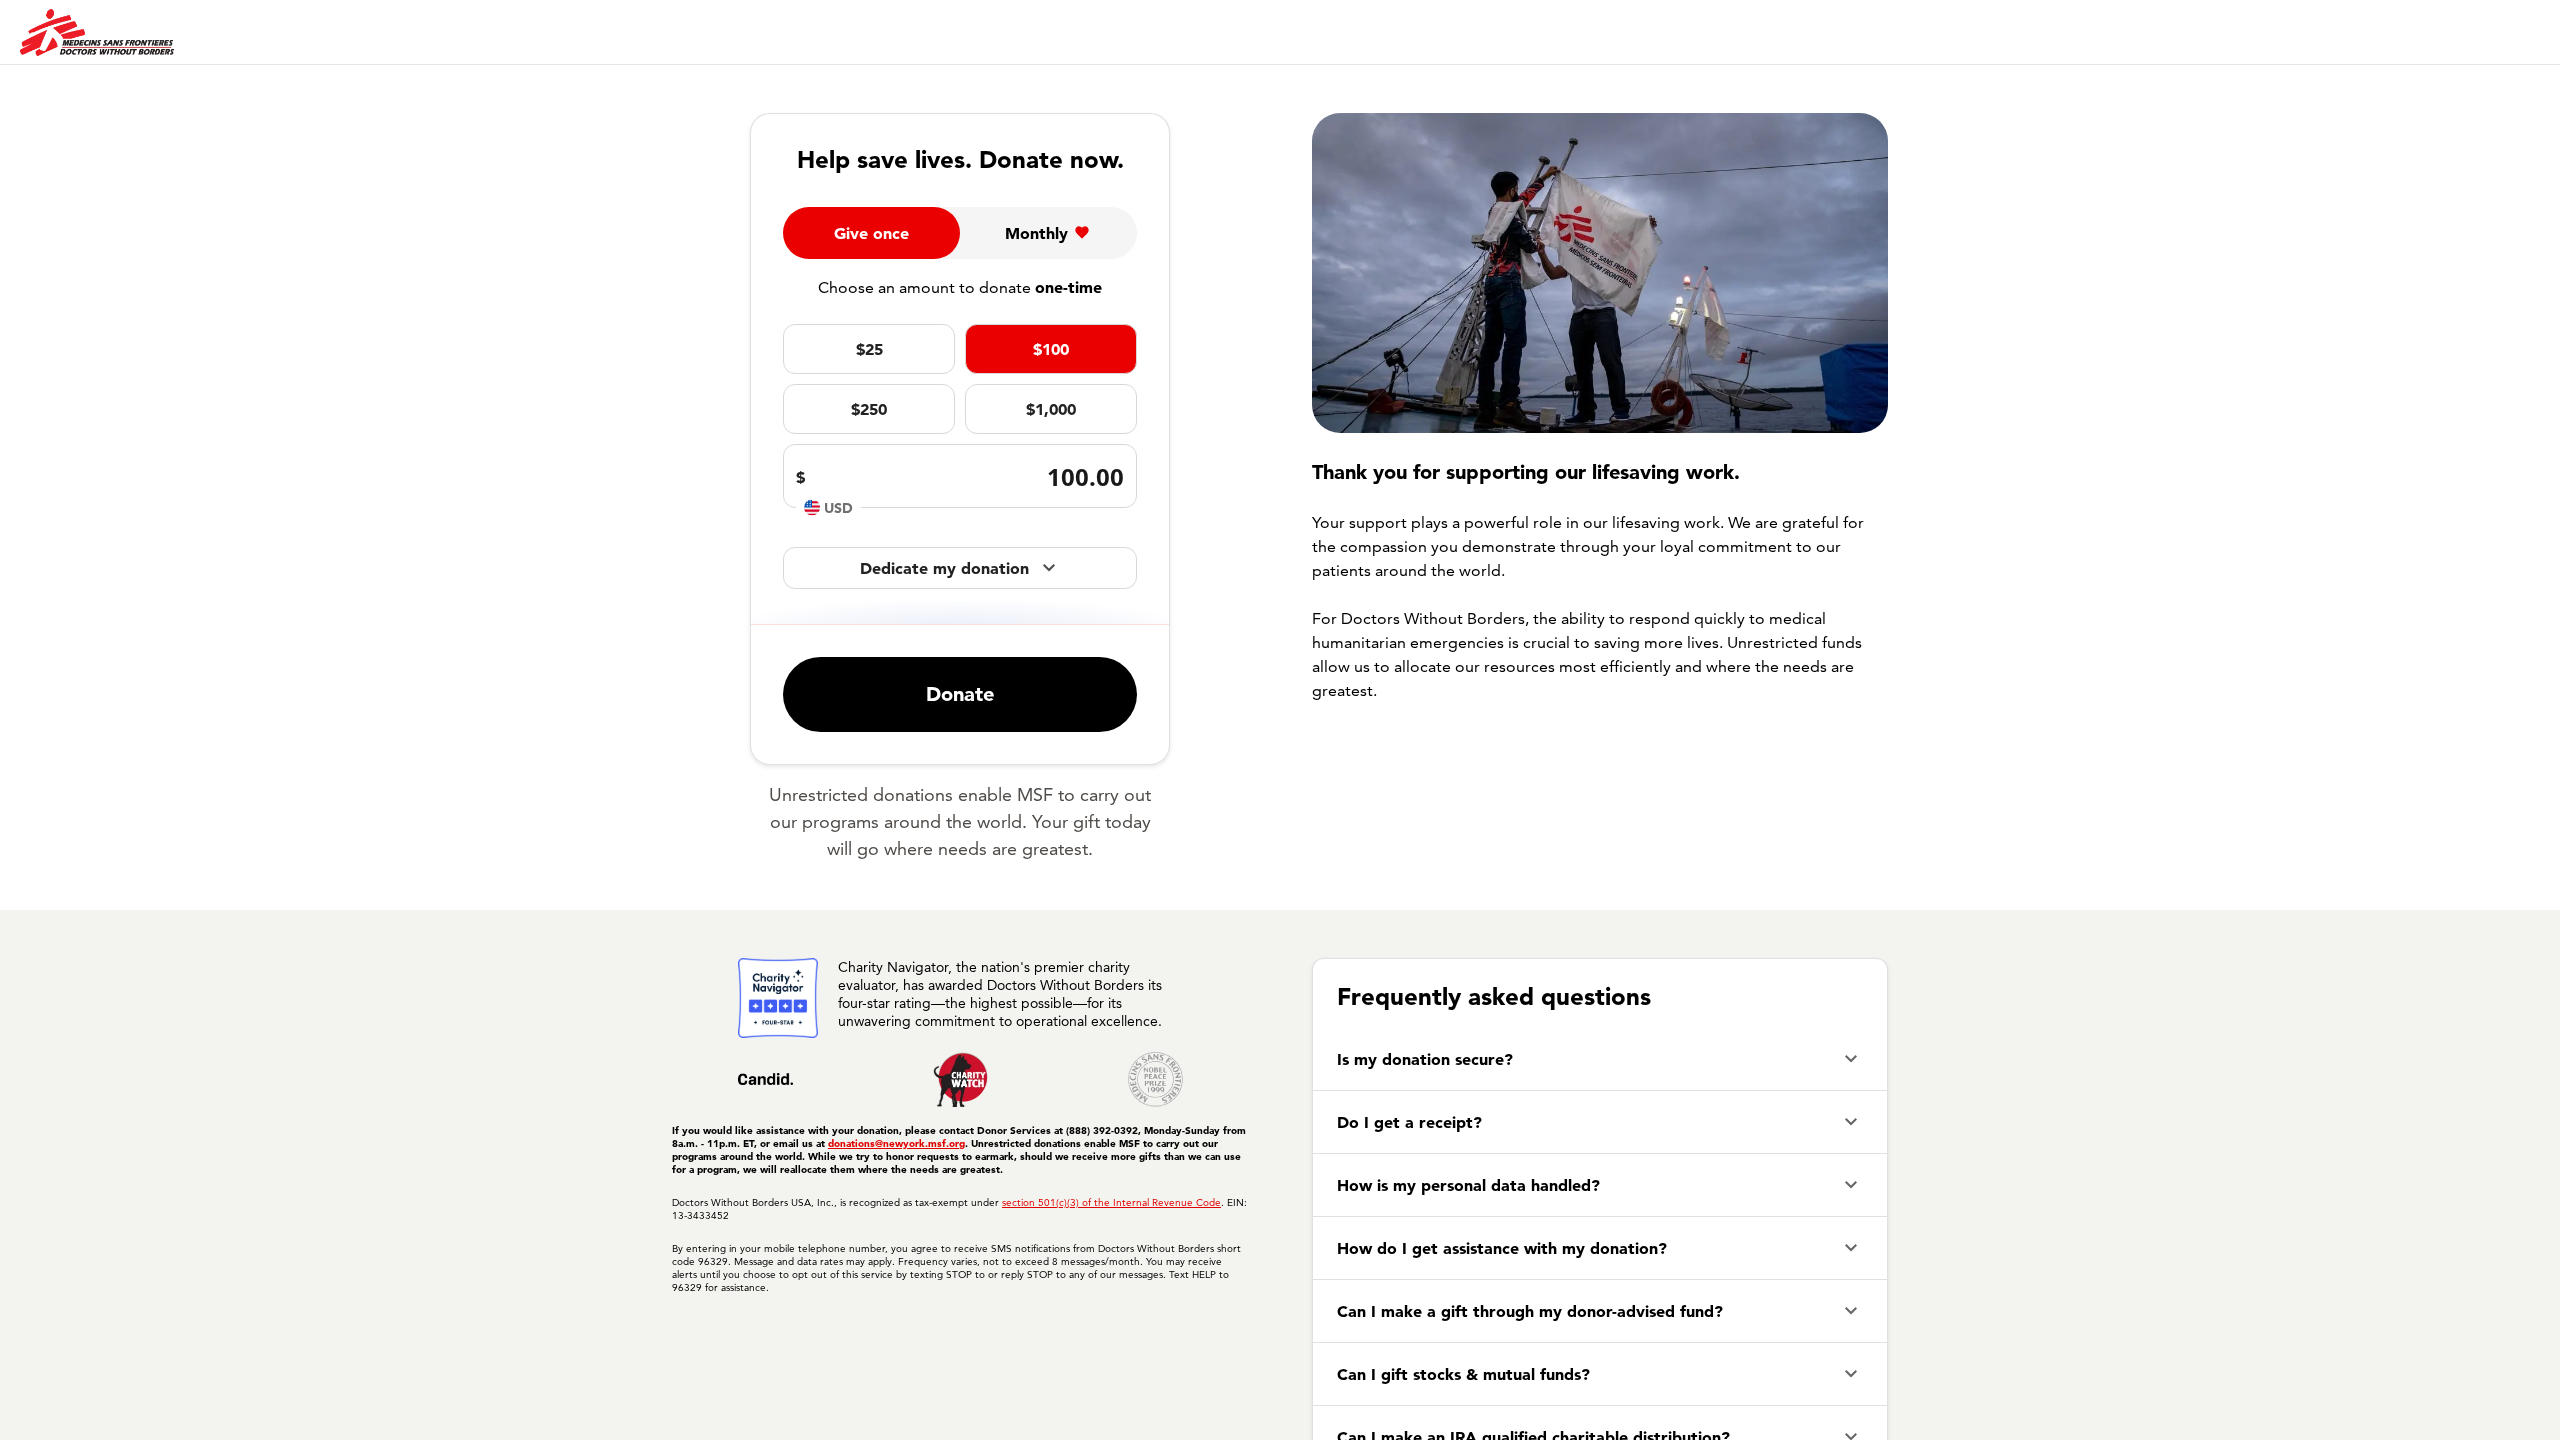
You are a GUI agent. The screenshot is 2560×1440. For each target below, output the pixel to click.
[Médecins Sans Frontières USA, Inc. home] (97, 33)
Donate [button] (960, 694)
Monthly (1036, 233)
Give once (871, 233)
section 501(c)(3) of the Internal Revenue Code (1111, 1202)
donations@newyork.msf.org (896, 1143)
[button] (1600, 1059)
